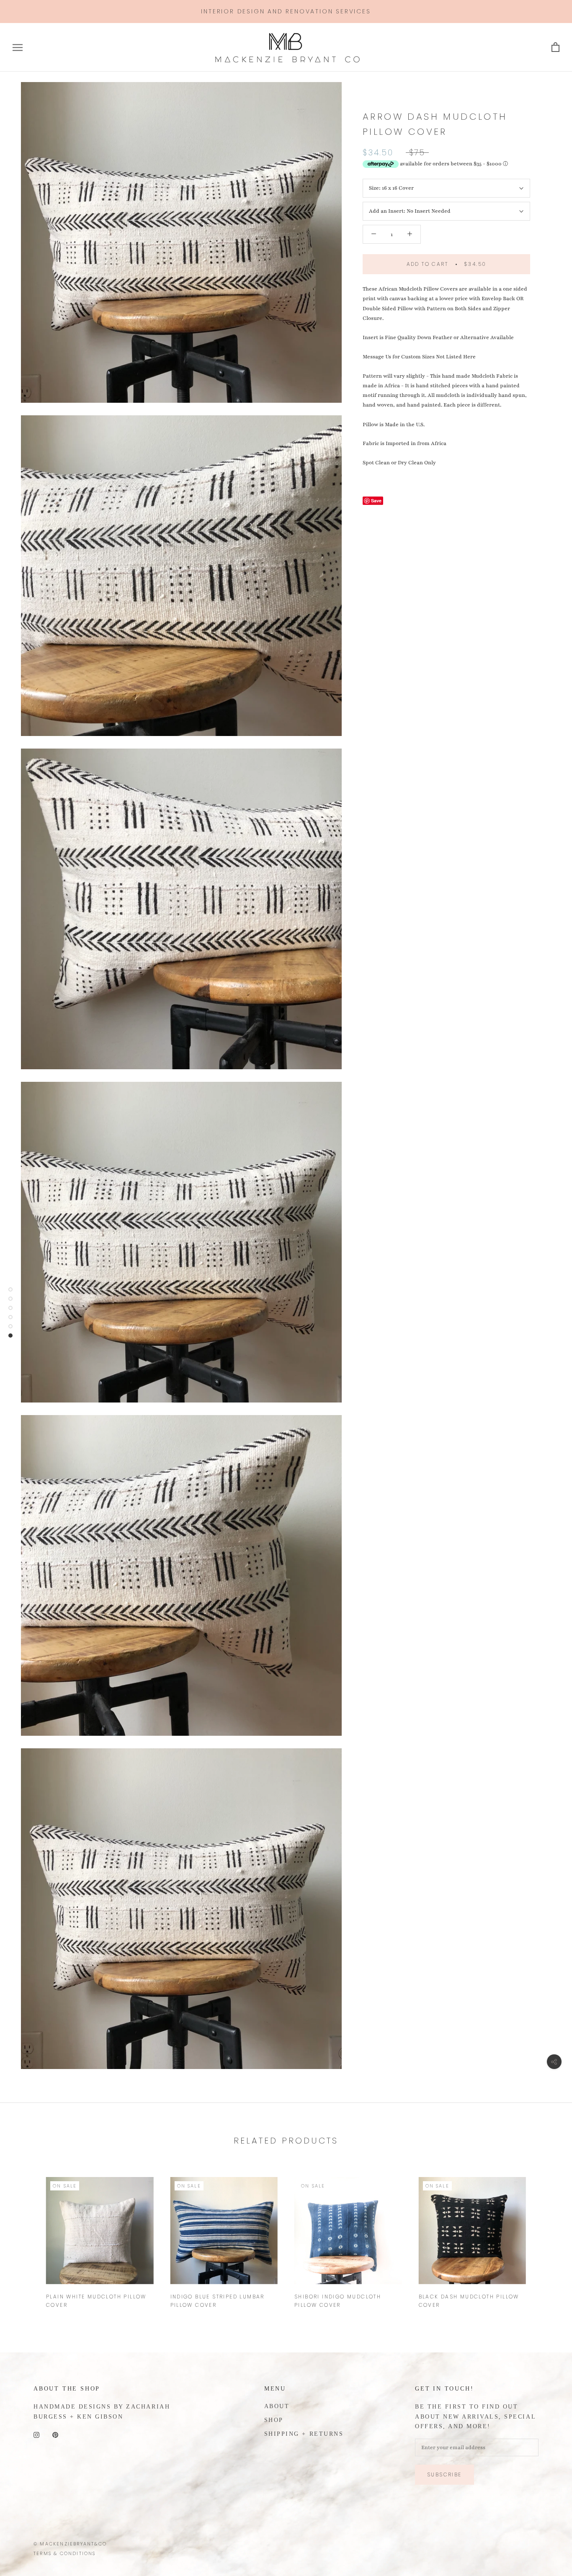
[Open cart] (555, 48)
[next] (546, 2238)
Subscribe (444, 2474)
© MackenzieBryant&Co (70, 2544)
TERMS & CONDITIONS (65, 2553)
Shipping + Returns (304, 2434)
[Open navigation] (18, 48)
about (277, 2406)
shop (274, 2420)
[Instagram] (36, 2435)
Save (376, 501)
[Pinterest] (55, 2435)
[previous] (26, 2238)
